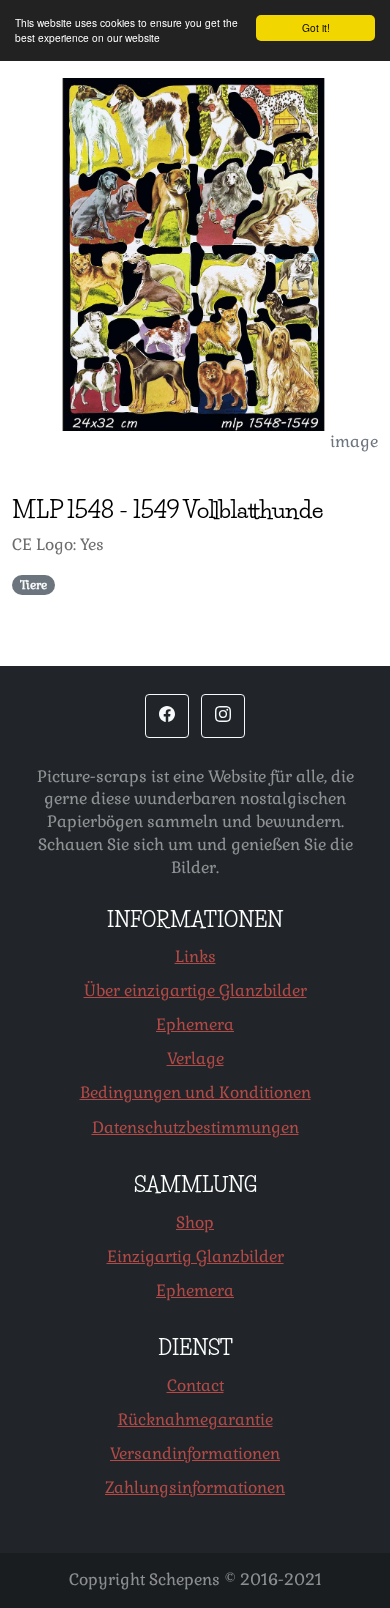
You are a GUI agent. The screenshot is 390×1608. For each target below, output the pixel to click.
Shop (195, 1222)
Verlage (195, 1058)
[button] (167, 716)
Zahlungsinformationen (195, 1487)
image (354, 441)
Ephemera (195, 1024)
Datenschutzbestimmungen (195, 1127)
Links (195, 956)
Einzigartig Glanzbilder (195, 1256)
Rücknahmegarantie (195, 1419)
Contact (195, 1385)
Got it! (316, 27)
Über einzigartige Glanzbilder (195, 990)
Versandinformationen (195, 1453)
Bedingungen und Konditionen (195, 1092)
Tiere (33, 585)
